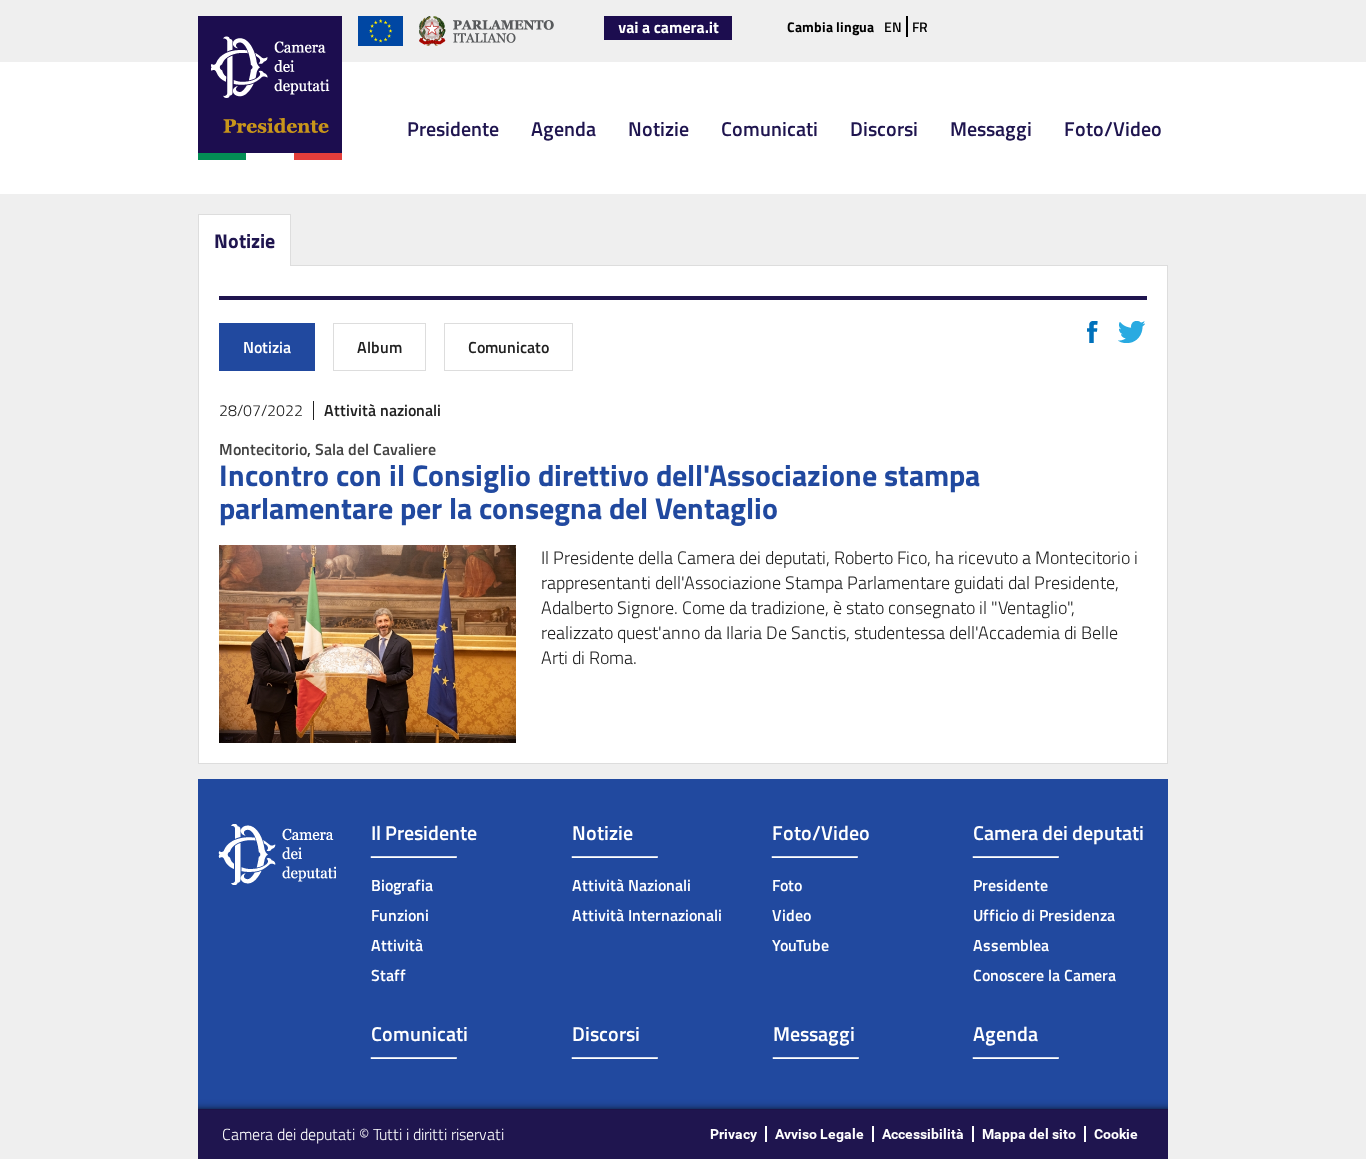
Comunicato (508, 347)
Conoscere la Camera (1044, 975)
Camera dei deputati (1058, 832)
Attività (397, 945)
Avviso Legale (819, 1134)
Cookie (1116, 1134)
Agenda (563, 128)
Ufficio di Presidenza (1044, 915)
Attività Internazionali (647, 915)
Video (791, 915)
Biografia (402, 885)
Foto (787, 885)
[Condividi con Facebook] (1092, 332)
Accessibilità (923, 1134)
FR (920, 26)
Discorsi (884, 128)
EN (893, 26)
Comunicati (769, 128)
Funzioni (400, 915)
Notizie (658, 128)
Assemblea (1011, 945)
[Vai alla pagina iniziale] (270, 156)
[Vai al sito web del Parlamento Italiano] (486, 42)
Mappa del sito (1029, 1134)
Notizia (267, 347)
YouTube (800, 945)
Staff (388, 975)
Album (379, 347)
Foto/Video (1113, 128)
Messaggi (991, 128)
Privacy (733, 1134)
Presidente (453, 128)
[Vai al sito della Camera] (668, 36)
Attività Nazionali (631, 885)
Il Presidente (424, 832)
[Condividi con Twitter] (1131, 332)
